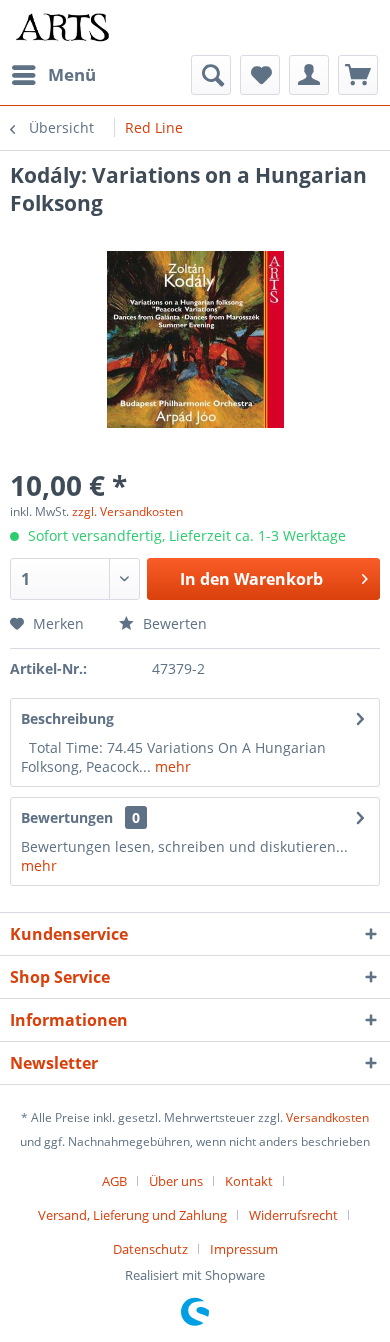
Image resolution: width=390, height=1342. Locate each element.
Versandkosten (327, 1117)
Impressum (244, 1249)
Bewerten (173, 623)
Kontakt (249, 1181)
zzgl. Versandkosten (127, 511)
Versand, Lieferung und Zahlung (132, 1215)
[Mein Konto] (309, 75)
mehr (171, 766)
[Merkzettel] (260, 75)
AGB (114, 1181)
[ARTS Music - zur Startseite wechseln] (62, 27)
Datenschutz (150, 1249)
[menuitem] (53, 75)
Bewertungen (67, 817)
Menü (72, 74)
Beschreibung (67, 718)
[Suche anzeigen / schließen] (211, 75)
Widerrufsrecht (293, 1215)
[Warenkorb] (358, 75)
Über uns (176, 1181)
